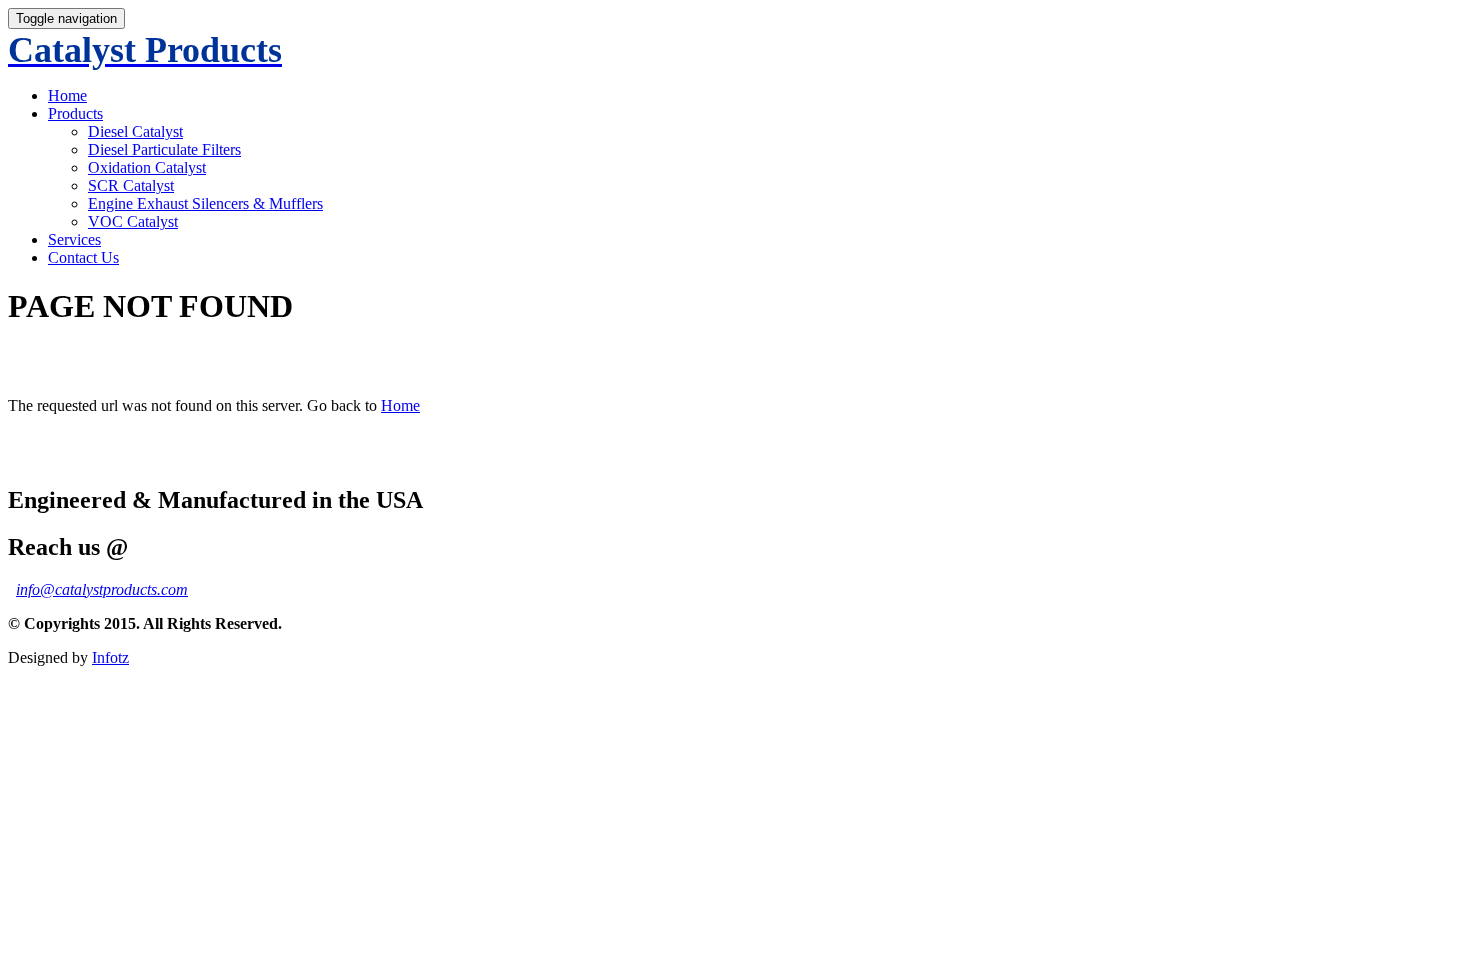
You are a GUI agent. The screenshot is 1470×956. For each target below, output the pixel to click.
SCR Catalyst (131, 185)
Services (74, 239)
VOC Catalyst (133, 221)
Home (67, 95)
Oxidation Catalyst (147, 167)
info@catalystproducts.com (102, 589)
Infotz (110, 657)
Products (75, 113)
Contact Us (83, 257)
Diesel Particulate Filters (164, 149)
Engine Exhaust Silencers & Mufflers (205, 203)
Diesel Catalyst (135, 131)
